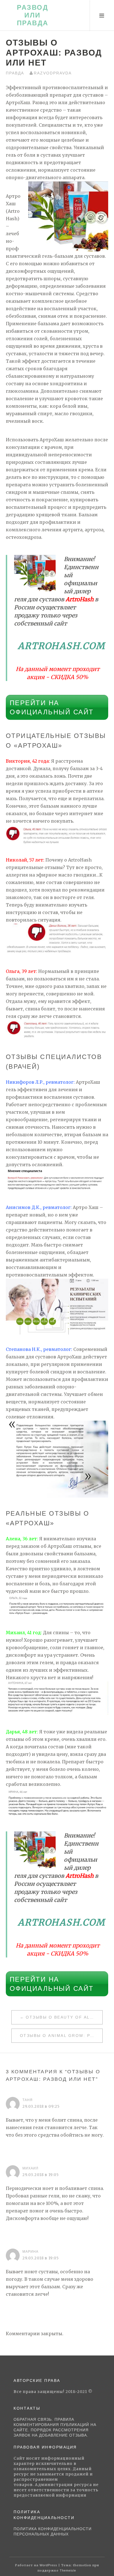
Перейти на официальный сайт (52, 707)
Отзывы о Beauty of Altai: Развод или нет (64, 2017)
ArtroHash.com (62, 646)
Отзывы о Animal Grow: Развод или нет (61, 2036)
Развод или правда (33, 15)
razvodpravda (53, 73)
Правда (15, 73)
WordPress (48, 2565)
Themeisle (68, 2570)
